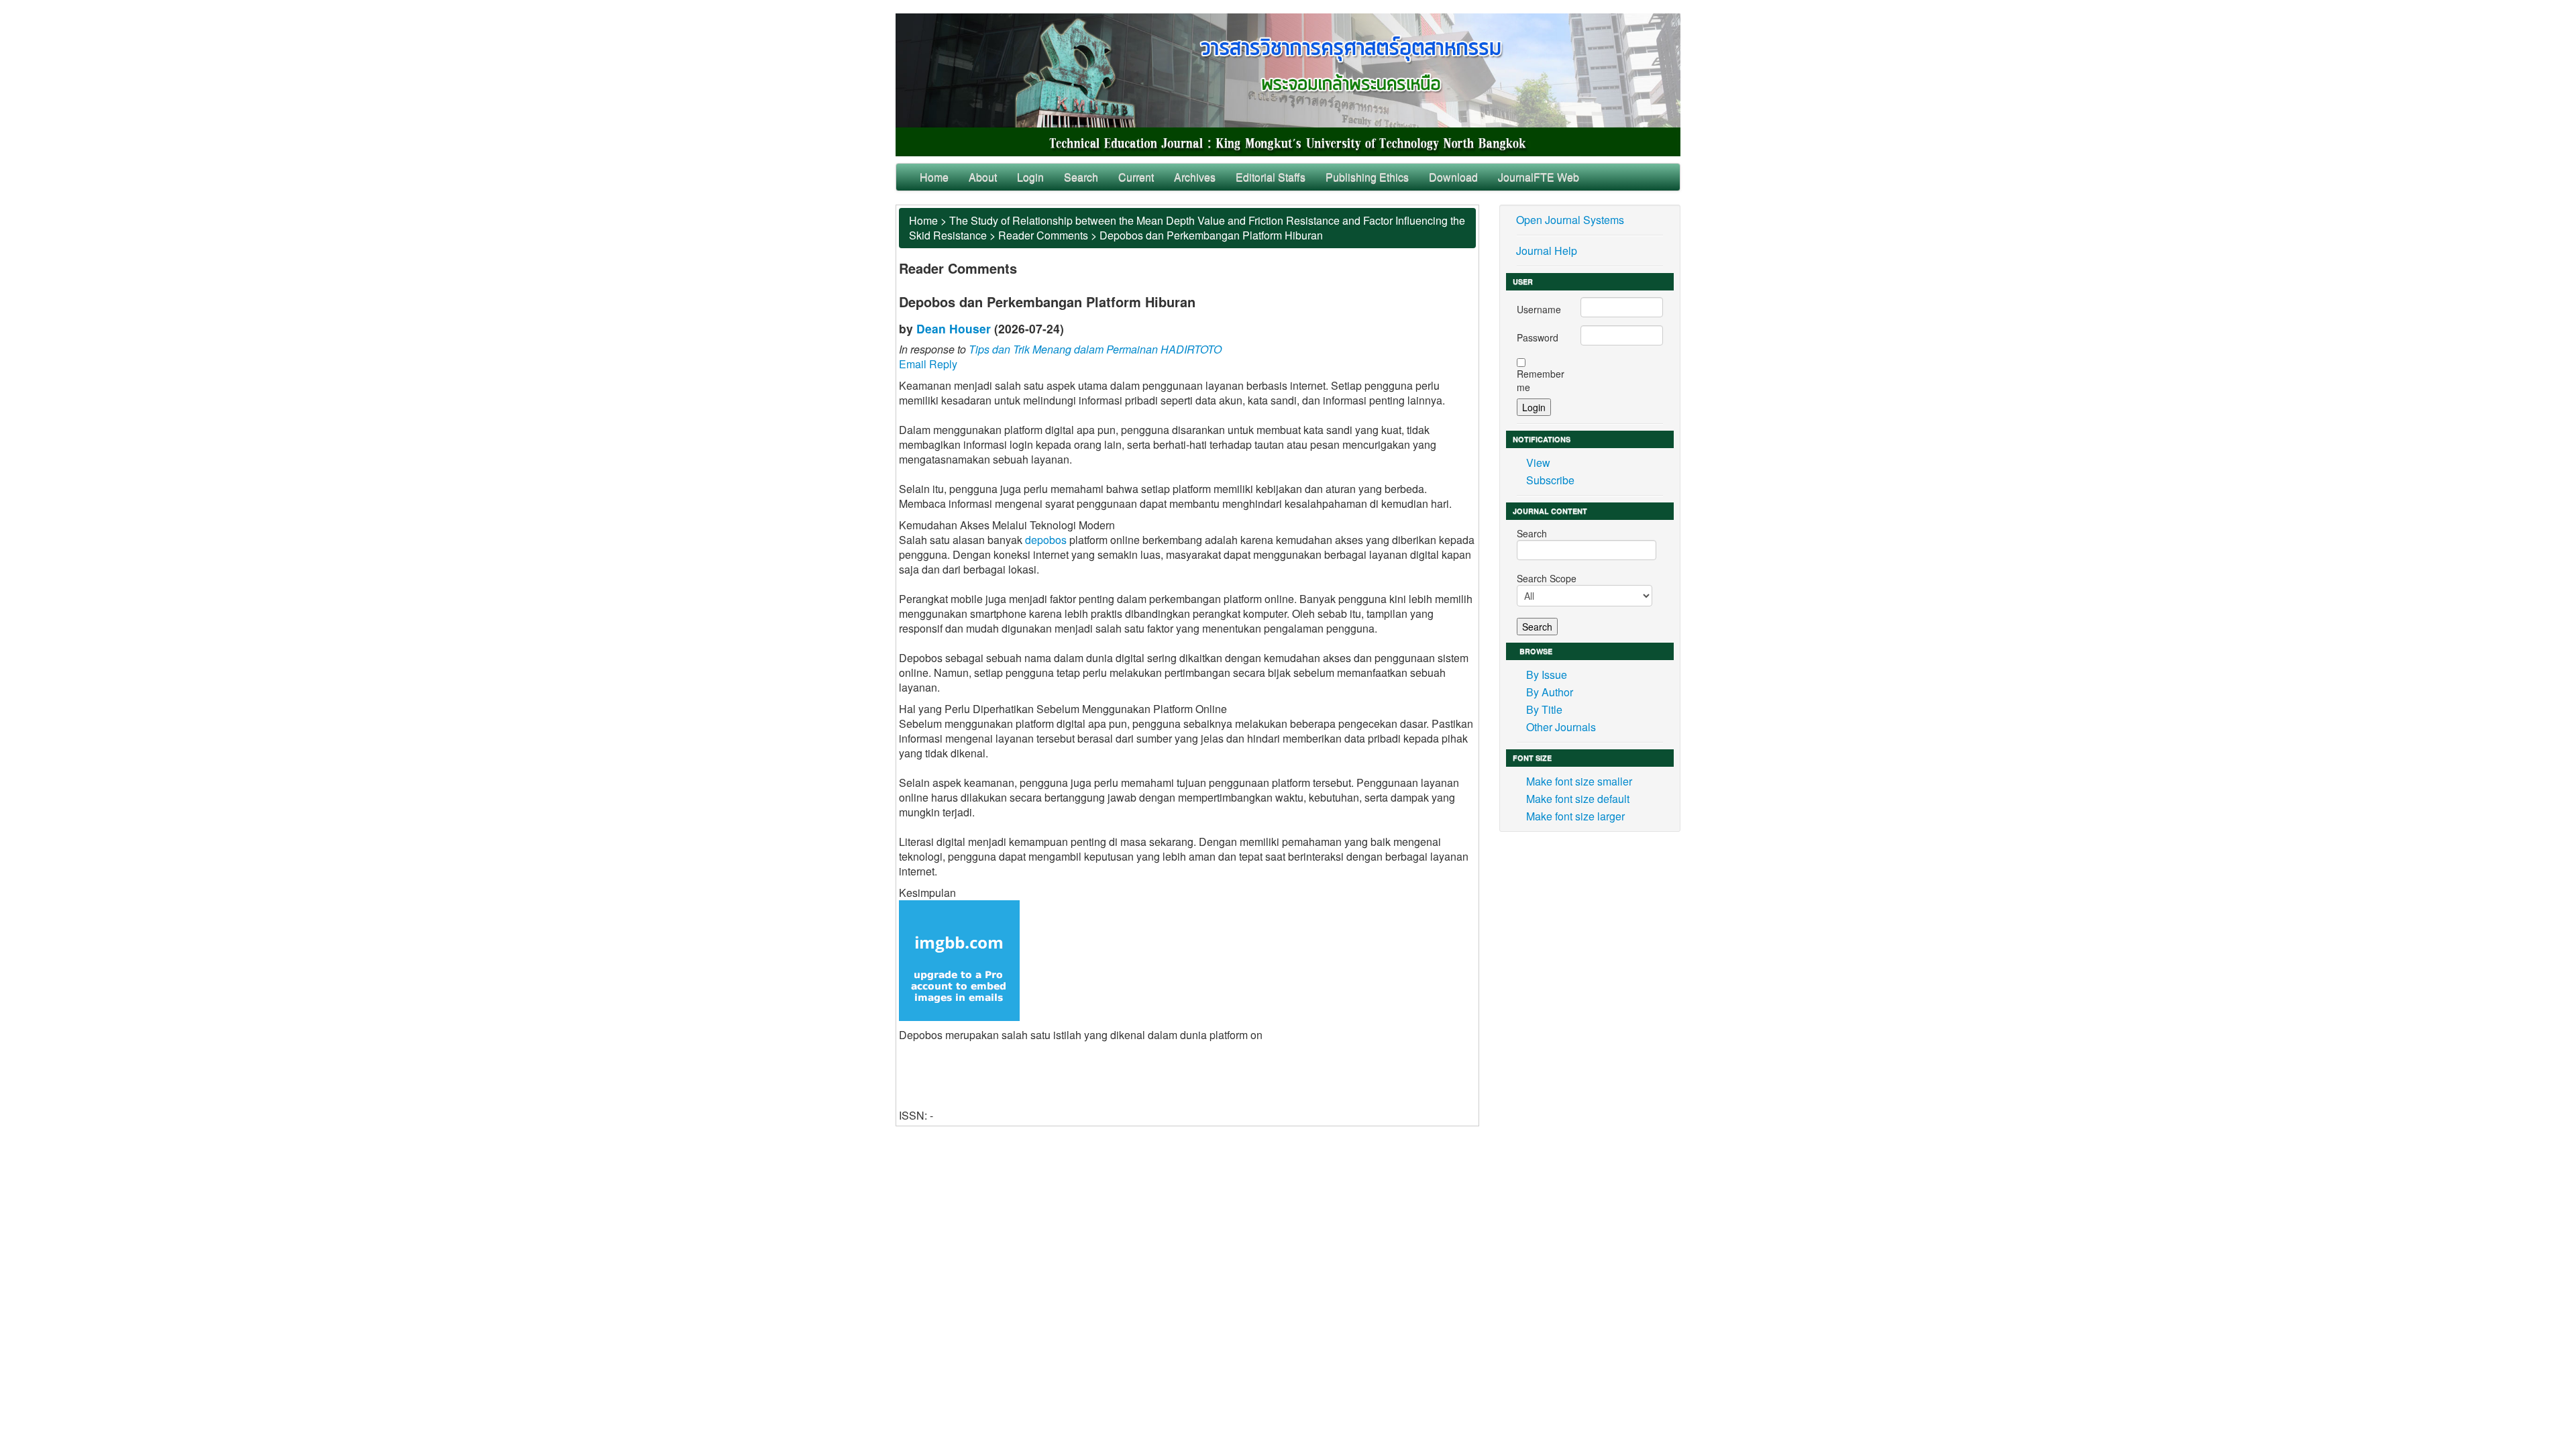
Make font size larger (1575, 816)
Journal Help (1547, 251)
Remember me (1541, 380)
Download (1453, 177)
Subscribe (1550, 480)
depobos (1046, 540)
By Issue (1547, 675)
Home (934, 177)
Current (1136, 177)
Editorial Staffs (1271, 177)
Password (1538, 337)
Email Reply (928, 364)
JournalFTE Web (1539, 177)
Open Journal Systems (1570, 220)
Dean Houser (954, 328)
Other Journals (1561, 727)
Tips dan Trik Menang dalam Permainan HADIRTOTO (1095, 349)
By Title (1544, 709)
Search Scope (1547, 578)
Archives (1195, 177)
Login (1030, 177)
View (1538, 463)
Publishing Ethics (1367, 177)
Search (1081, 177)
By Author (1550, 692)
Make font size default (1578, 799)
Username (1539, 309)
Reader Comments (1043, 235)
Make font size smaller (1579, 781)
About (983, 177)
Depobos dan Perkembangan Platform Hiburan (1211, 235)
